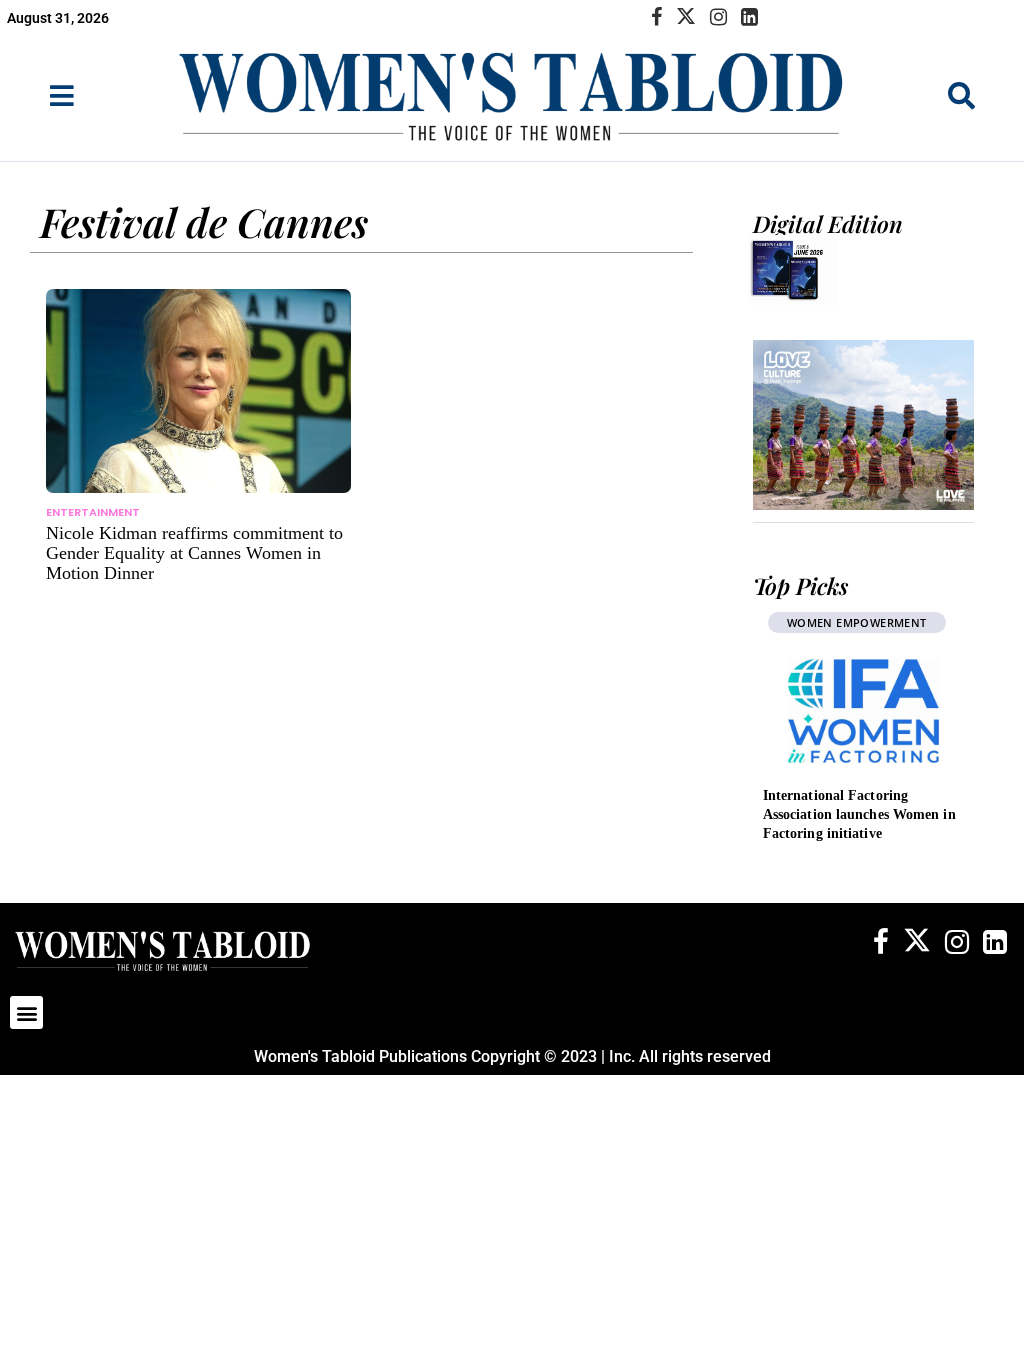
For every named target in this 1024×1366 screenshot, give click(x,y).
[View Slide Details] (863, 425)
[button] (26, 1012)
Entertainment (93, 512)
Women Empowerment (857, 622)
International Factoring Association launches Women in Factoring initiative (859, 814)
